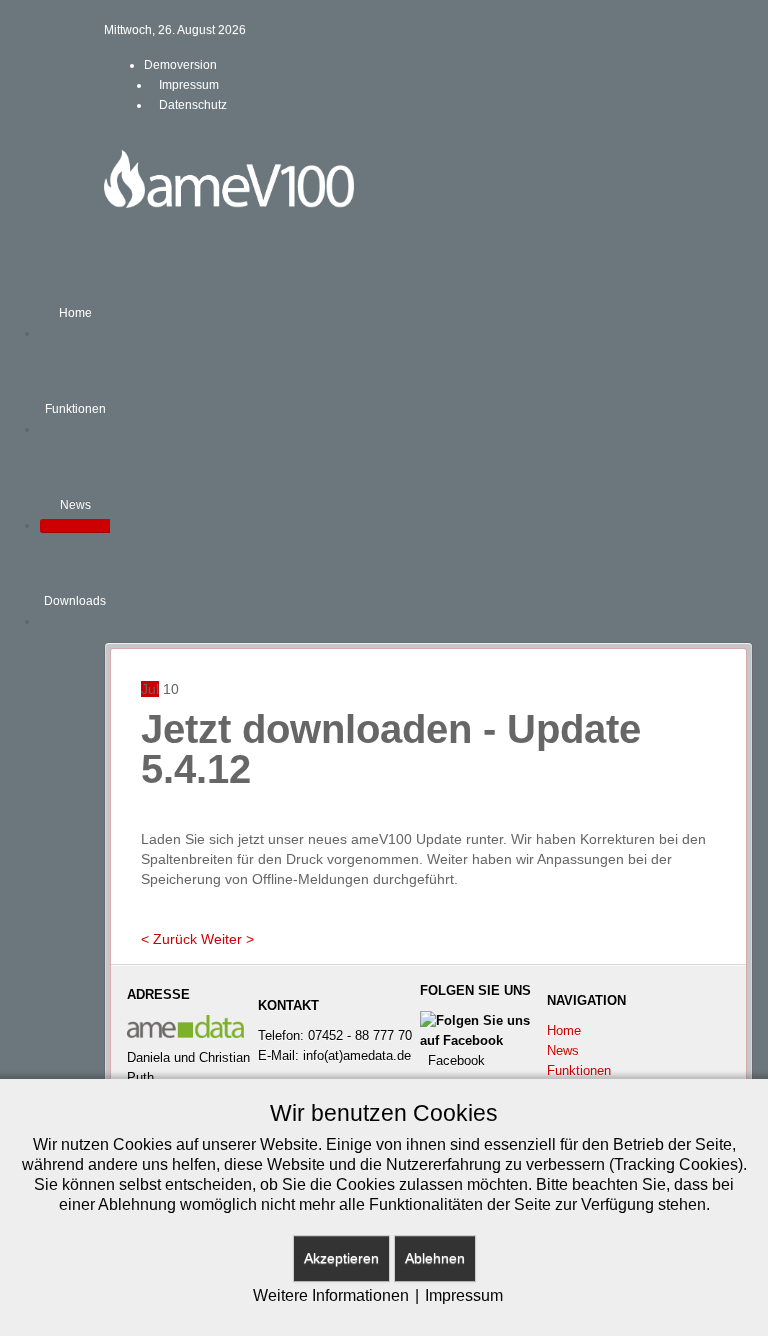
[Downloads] (75, 622)
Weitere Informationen (331, 1295)
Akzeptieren (341, 1258)
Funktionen (579, 1070)
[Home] (75, 334)
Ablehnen (435, 1258)
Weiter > (227, 939)
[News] (75, 526)
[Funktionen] (75, 430)
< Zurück (169, 939)
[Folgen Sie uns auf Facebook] (482, 1030)
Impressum (464, 1295)
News (563, 1050)
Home (564, 1030)
